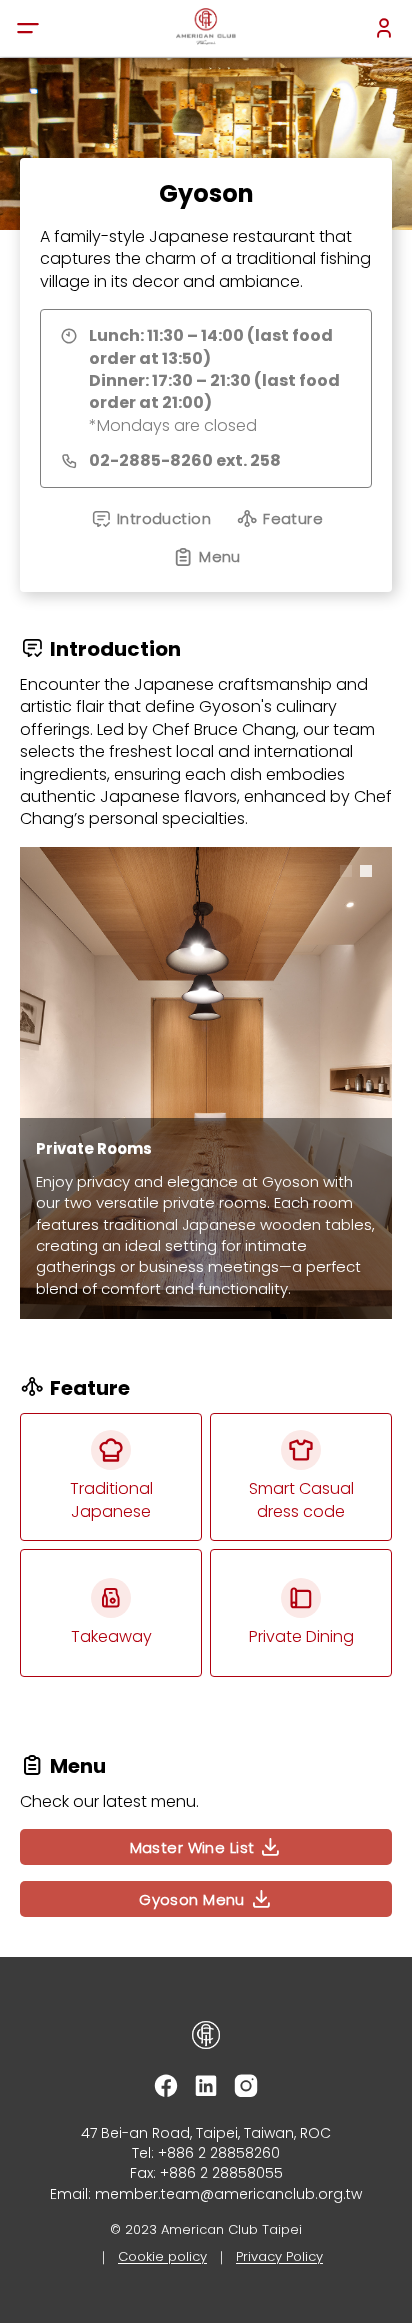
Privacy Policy (279, 2256)
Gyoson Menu (192, 1899)
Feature (293, 518)
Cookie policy (162, 2256)
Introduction (164, 518)
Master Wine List (192, 1847)
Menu (220, 556)
